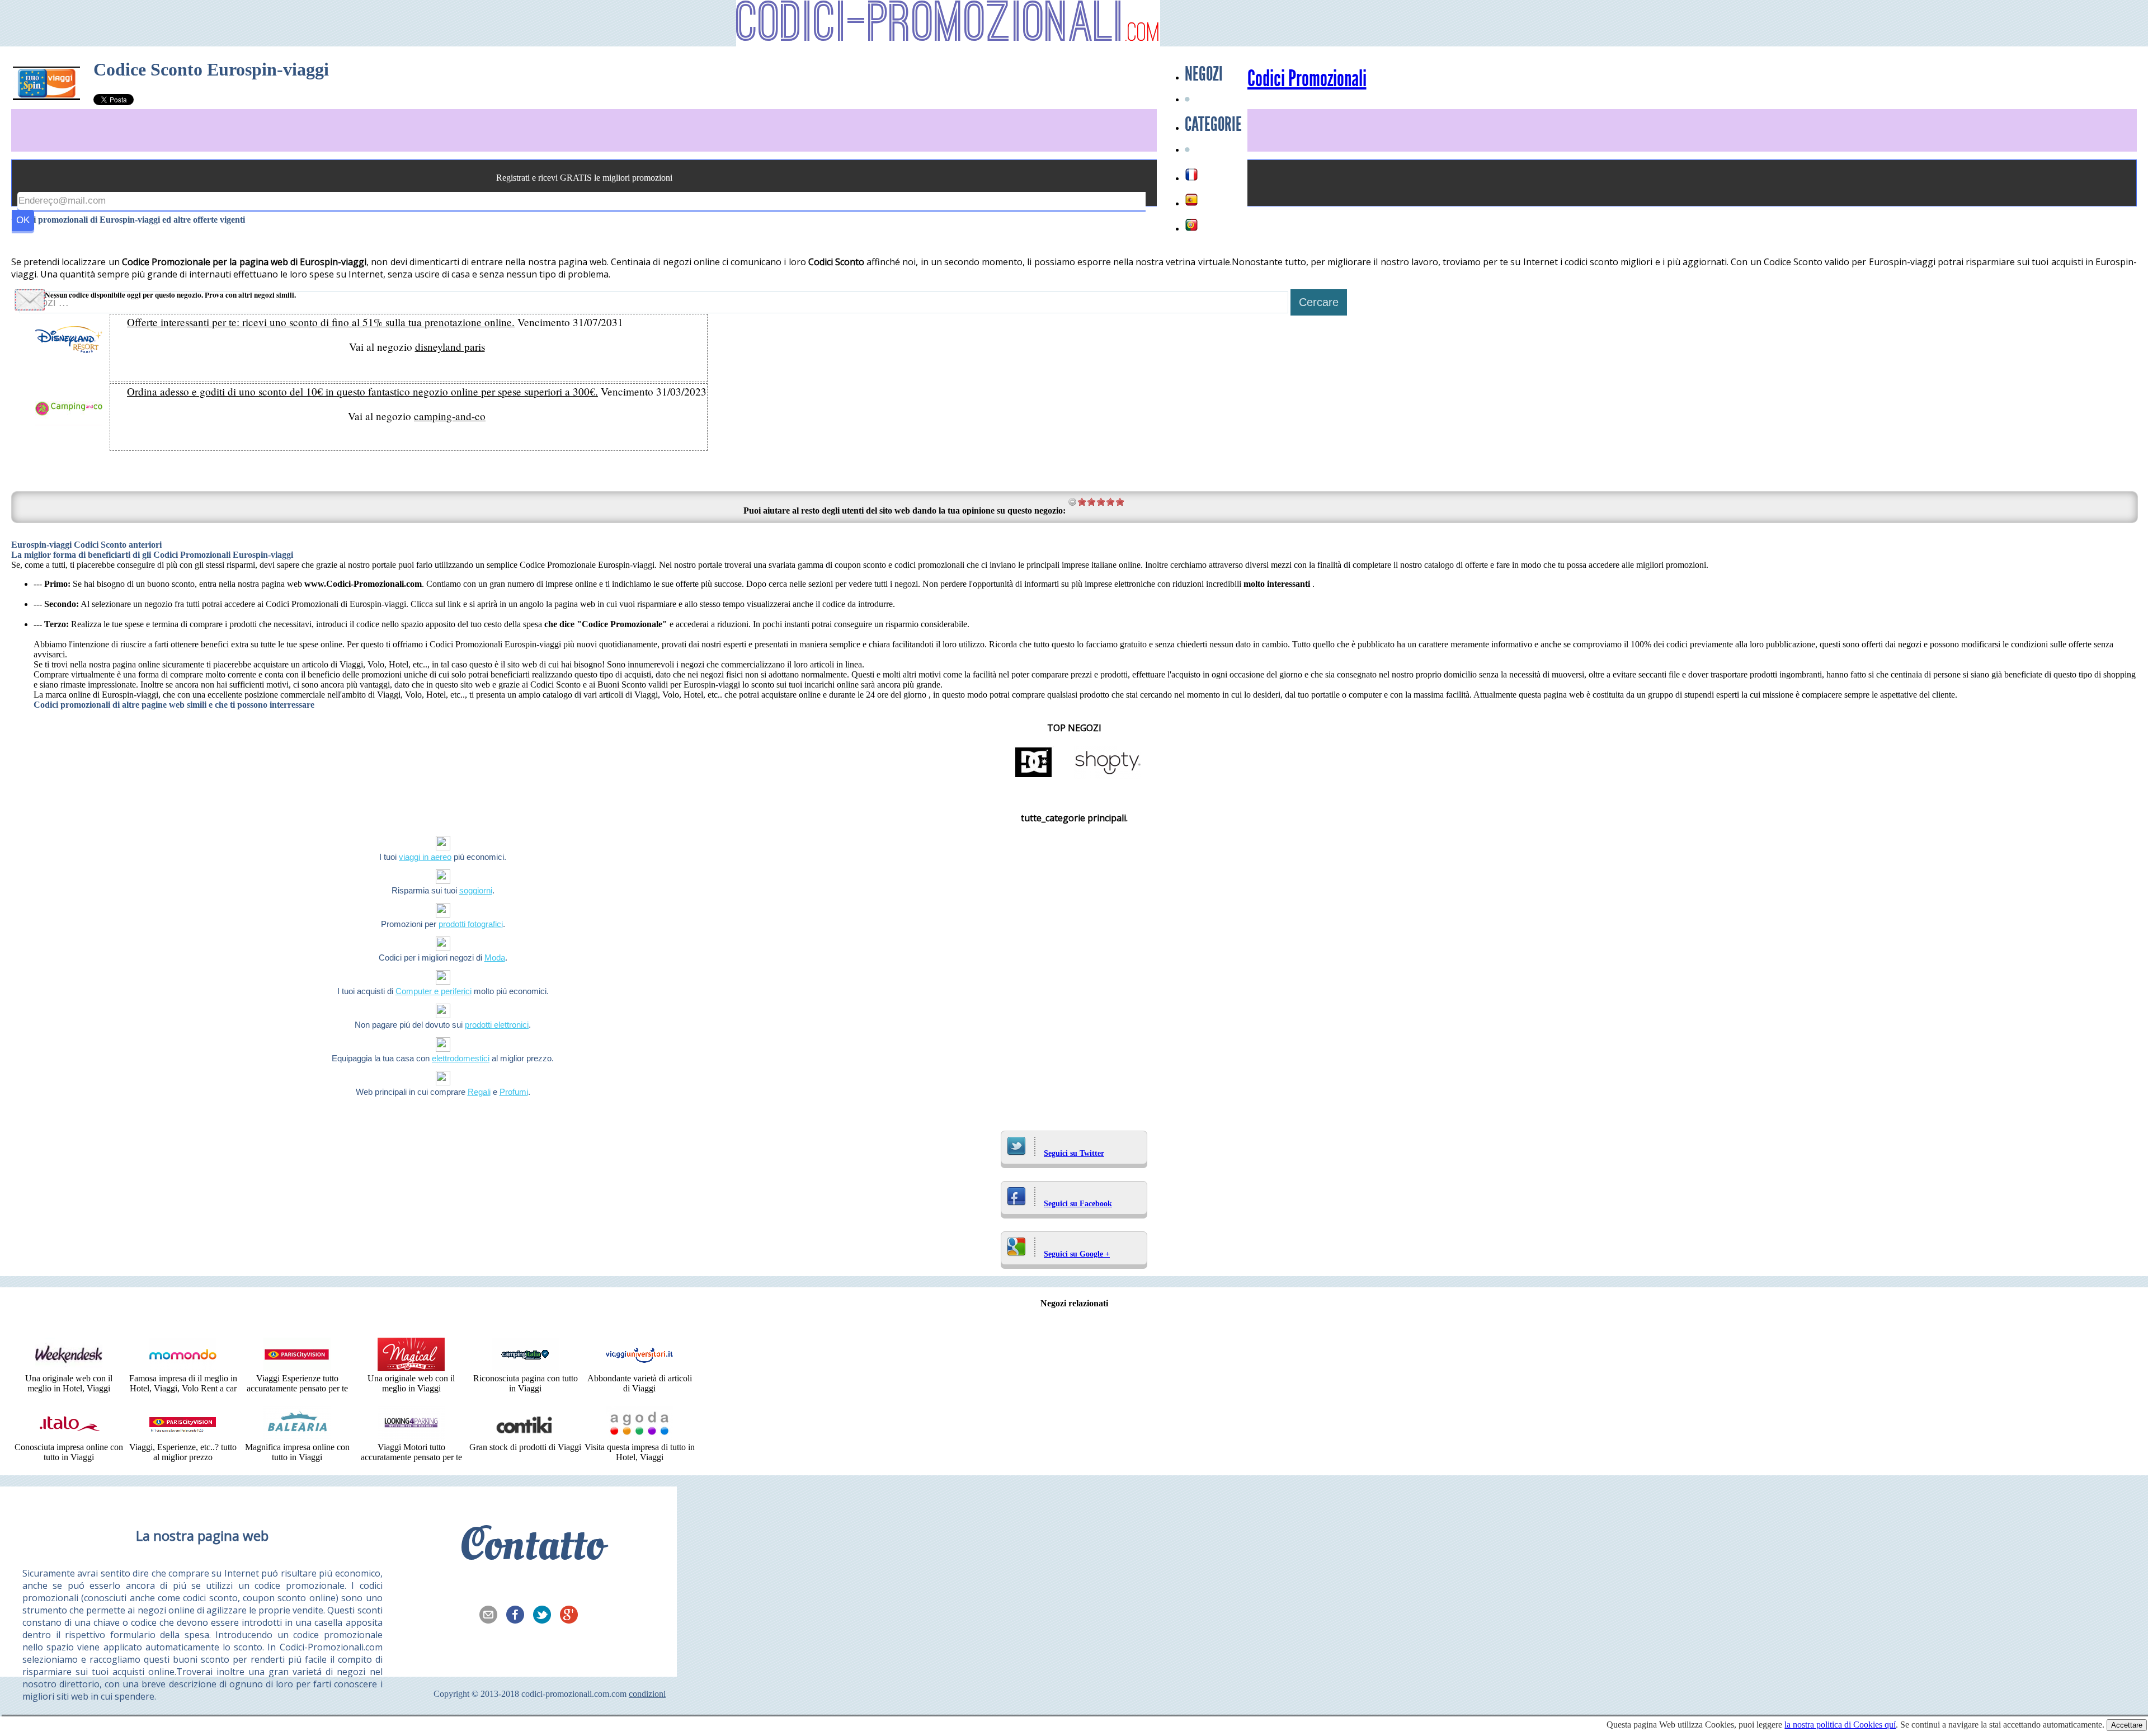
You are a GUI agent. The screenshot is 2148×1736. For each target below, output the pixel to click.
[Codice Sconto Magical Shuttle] (411, 1368)
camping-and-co (450, 416)
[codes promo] (1191, 175)
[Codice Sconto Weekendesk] (69, 1368)
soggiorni (476, 890)
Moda (495, 958)
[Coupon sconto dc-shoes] (1034, 776)
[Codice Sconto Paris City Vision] (297, 1368)
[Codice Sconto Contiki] (525, 1437)
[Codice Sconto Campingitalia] (525, 1368)
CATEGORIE (1213, 124)
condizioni (647, 1694)
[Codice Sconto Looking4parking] (411, 1437)
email (492, 1616)
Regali (479, 1092)
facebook (519, 1616)
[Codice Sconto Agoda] (639, 1437)
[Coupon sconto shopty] (1108, 776)
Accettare (2127, 1725)
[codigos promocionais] (1191, 225)
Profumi (514, 1092)
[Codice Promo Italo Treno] (69, 1437)
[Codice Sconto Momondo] (183, 1368)
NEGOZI (1204, 74)
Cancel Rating (1073, 502)
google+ (572, 1616)
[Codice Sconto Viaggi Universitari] (639, 1368)
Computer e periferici (434, 991)
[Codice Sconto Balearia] (297, 1437)
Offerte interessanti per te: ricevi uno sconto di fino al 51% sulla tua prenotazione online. (321, 322)
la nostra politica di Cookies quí (1840, 1725)
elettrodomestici (461, 1058)
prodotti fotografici (471, 924)
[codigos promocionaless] (1191, 200)
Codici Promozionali (1307, 79)
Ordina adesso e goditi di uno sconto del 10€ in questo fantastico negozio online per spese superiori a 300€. (362, 391)
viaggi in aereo (425, 857)
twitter (545, 1616)
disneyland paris (450, 347)
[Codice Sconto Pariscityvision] (183, 1437)
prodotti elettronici (497, 1025)
